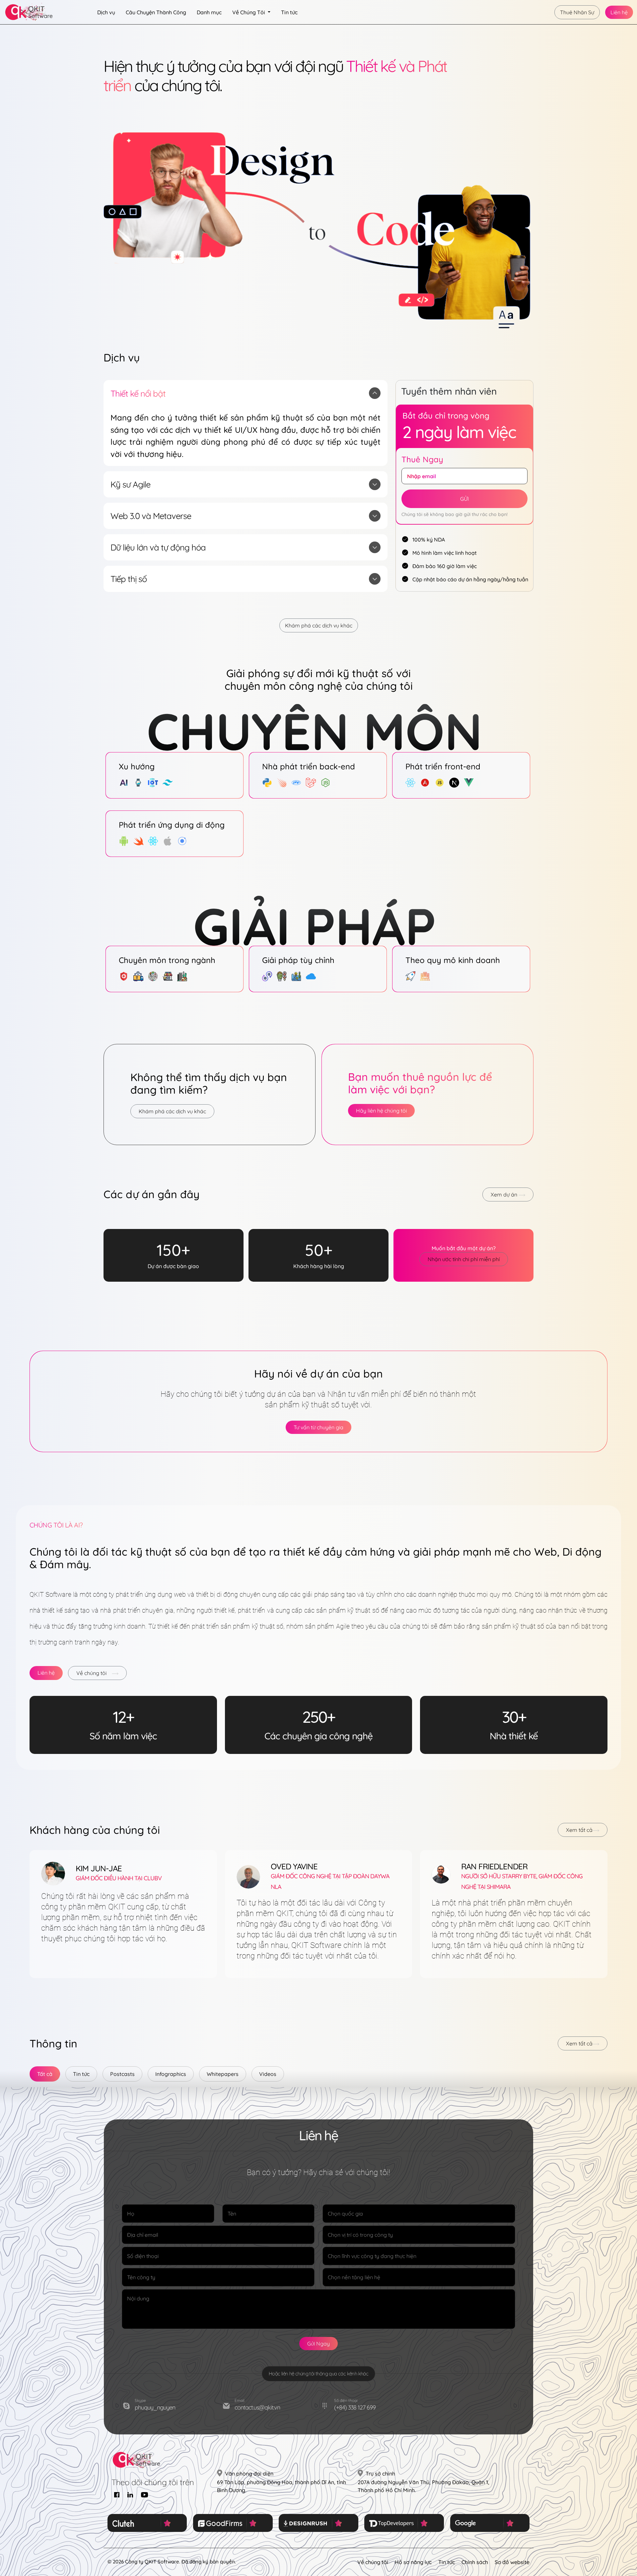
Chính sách (475, 2562)
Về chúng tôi (91, 1673)
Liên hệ (619, 12)
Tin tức (289, 12)
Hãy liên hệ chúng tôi (381, 1111)
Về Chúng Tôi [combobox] (249, 12)
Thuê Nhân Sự (577, 12)
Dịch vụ (106, 12)
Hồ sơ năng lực (413, 2562)
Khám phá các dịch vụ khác (319, 625)
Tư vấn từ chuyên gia (318, 1427)
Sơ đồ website (512, 2562)
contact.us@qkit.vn (257, 2407)
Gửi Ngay (318, 2344)
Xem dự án (505, 1194)
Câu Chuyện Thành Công (156, 12)
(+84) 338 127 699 (355, 2407)
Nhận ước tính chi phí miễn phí (464, 1259)
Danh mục (209, 12)
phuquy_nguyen (155, 2407)
